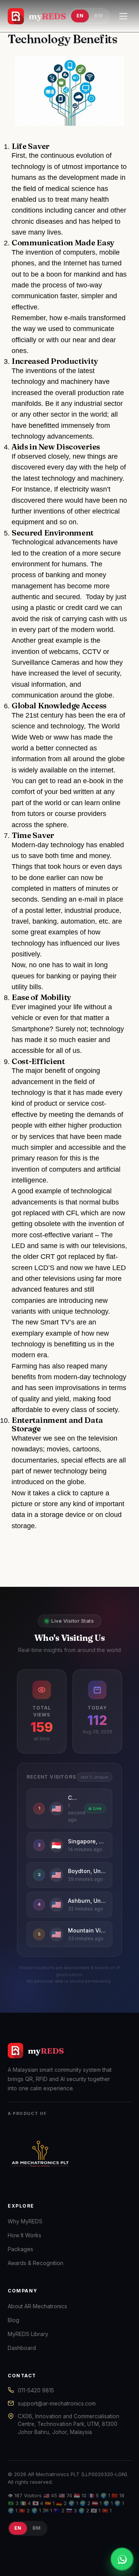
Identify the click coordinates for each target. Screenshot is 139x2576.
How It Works (25, 2235)
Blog (14, 2320)
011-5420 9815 (36, 2390)
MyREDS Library (28, 2334)
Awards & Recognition (36, 2263)
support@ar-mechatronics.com (57, 2403)
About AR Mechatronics (37, 2306)
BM (98, 16)
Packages (20, 2249)
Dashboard (22, 2348)
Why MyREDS (25, 2221)
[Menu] (123, 16)
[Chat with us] (122, 2559)
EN (80, 16)
